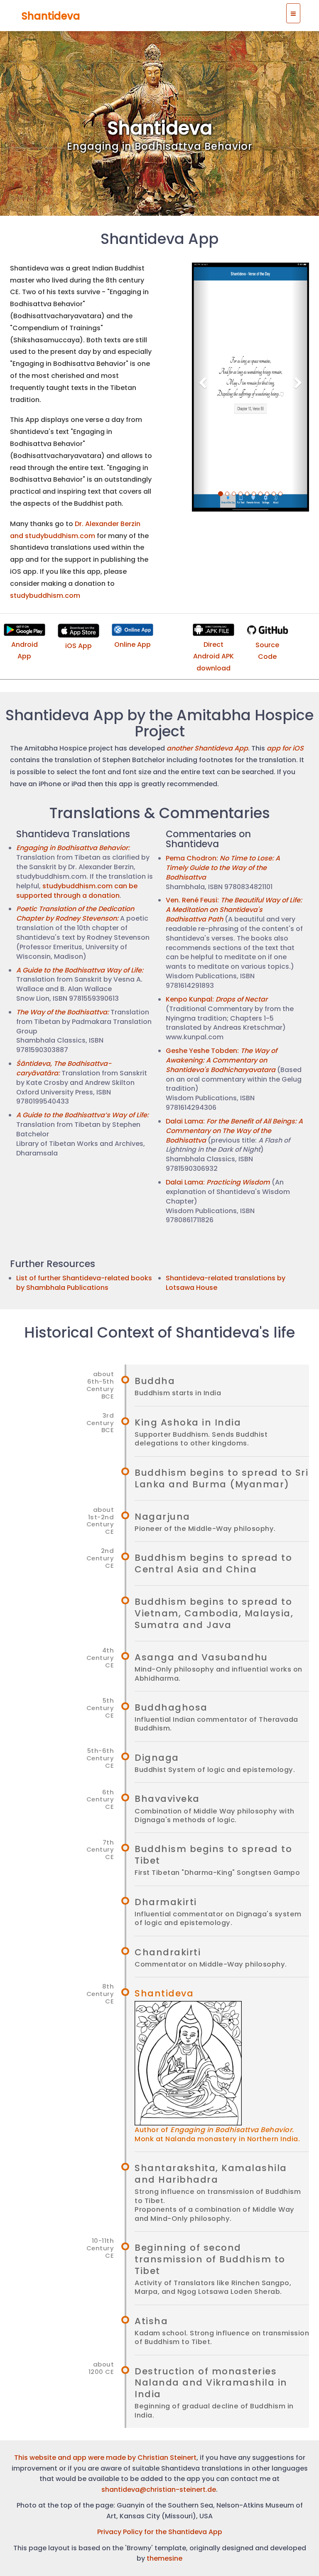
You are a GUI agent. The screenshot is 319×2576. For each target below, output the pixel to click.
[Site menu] (293, 13)
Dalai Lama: (234, 1131)
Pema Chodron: (223, 868)
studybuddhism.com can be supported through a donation (77, 891)
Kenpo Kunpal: (217, 999)
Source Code (267, 651)
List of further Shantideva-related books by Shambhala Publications (84, 1283)
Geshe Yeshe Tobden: (221, 1060)
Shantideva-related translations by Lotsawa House (226, 1283)
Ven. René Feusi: (234, 910)
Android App (25, 651)
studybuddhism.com (45, 596)
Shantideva (51, 16)
